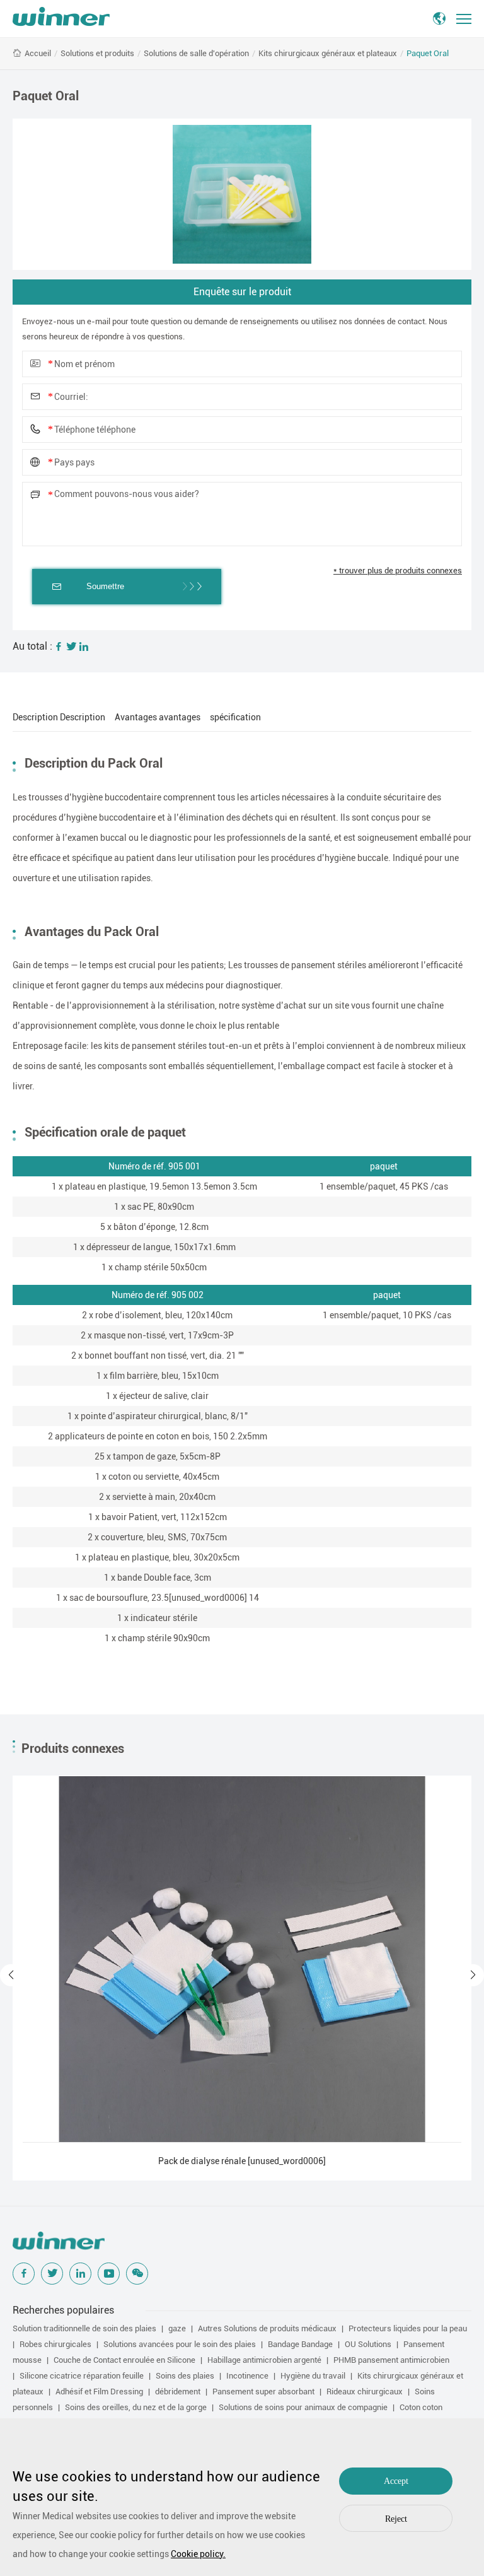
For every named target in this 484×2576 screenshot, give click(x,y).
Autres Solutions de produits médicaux (267, 2328)
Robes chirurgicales (55, 2344)
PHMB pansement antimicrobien (391, 2360)
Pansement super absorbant (263, 2392)
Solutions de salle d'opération (196, 53)
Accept (396, 2481)
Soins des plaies (185, 2376)
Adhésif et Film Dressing (99, 2392)
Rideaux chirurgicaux (365, 2392)
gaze (177, 2328)
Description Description (59, 717)
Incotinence (247, 2376)
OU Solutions (368, 2344)
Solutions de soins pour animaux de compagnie (303, 2407)
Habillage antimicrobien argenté (264, 2360)
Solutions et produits (97, 53)
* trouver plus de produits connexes (398, 571)
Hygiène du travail (313, 2376)
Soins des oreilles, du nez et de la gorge (136, 2407)
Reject (396, 2519)
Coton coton (421, 2407)
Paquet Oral (428, 53)
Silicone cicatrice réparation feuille (82, 2376)
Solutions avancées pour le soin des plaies (180, 2344)
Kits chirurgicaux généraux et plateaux (328, 53)
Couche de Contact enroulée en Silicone (124, 2360)
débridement (178, 2392)
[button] (11, 1975)
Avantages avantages (158, 717)
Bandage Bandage (300, 2344)
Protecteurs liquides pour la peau (408, 2328)
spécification (235, 717)
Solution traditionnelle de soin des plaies (84, 2328)
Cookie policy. (198, 2554)
